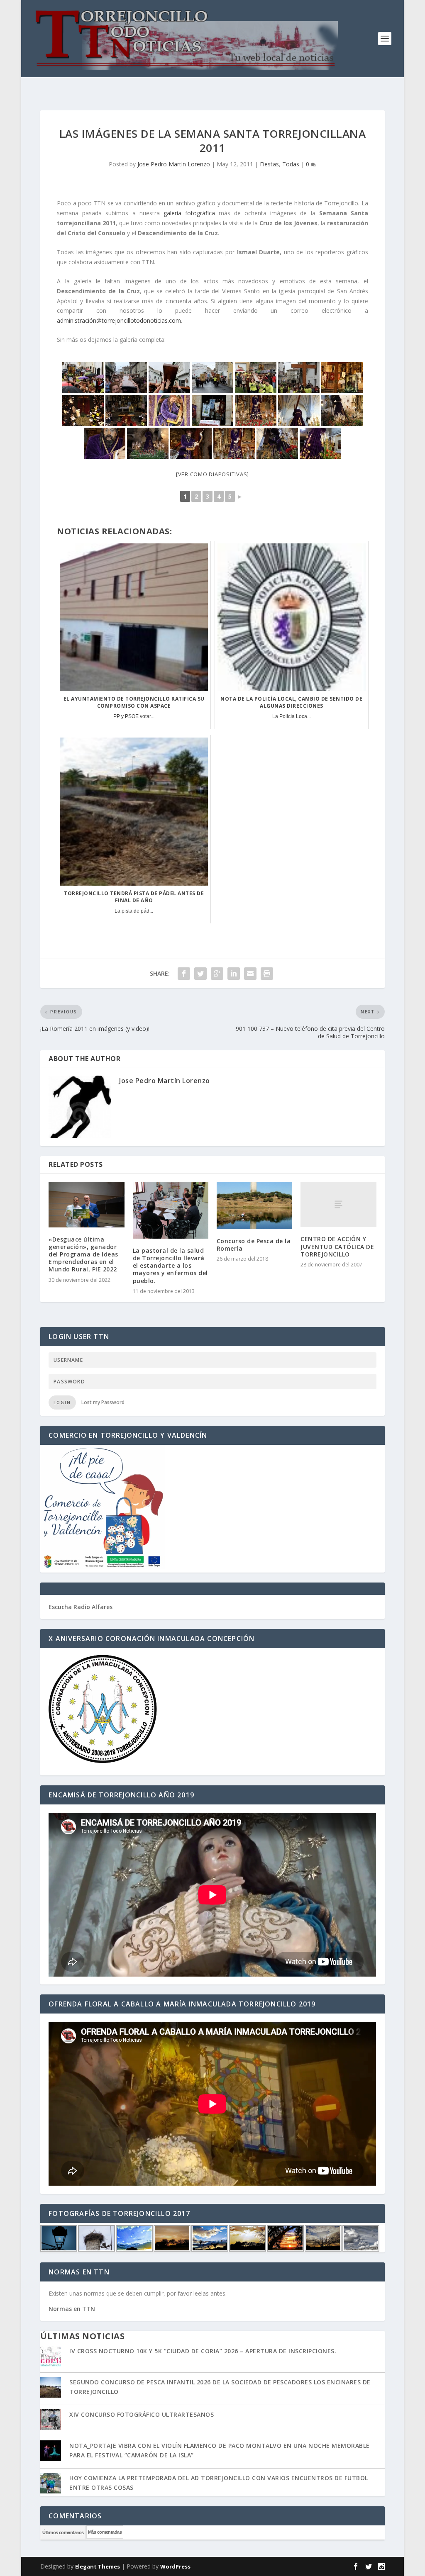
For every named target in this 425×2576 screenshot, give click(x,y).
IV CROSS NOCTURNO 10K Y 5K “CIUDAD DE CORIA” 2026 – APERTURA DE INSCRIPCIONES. (203, 2351)
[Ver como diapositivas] (212, 474)
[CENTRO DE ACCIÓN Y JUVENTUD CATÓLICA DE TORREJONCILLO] (338, 1204)
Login (62, 1402)
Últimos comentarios (63, 2532)
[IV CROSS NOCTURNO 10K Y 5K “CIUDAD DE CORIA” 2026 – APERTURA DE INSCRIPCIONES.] (51, 2357)
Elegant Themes (98, 2566)
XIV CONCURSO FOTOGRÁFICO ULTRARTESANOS (142, 2414)
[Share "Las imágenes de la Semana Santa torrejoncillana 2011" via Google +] (217, 974)
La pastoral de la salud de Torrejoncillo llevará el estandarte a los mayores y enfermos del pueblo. (170, 1266)
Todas (291, 164)
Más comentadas (105, 2532)
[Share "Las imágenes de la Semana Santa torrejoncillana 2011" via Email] (250, 974)
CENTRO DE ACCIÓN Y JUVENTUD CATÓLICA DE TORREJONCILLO (337, 1246)
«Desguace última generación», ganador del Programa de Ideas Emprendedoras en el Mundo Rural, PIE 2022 (83, 1254)
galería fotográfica (189, 213)
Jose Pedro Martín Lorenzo (174, 164)
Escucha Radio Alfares (81, 1607)
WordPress (175, 2566)
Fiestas (269, 164)
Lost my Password (103, 1402)
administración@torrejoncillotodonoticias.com (119, 320)
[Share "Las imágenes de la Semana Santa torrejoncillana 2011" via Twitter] (200, 974)
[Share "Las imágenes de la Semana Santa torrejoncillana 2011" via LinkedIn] (234, 974)
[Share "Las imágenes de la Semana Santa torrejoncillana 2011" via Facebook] (184, 974)
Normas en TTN (72, 2309)
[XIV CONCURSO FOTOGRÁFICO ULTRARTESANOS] (51, 2420)
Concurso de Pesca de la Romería (254, 1245)
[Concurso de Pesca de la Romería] (254, 1205)
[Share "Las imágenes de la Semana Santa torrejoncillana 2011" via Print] (267, 974)
